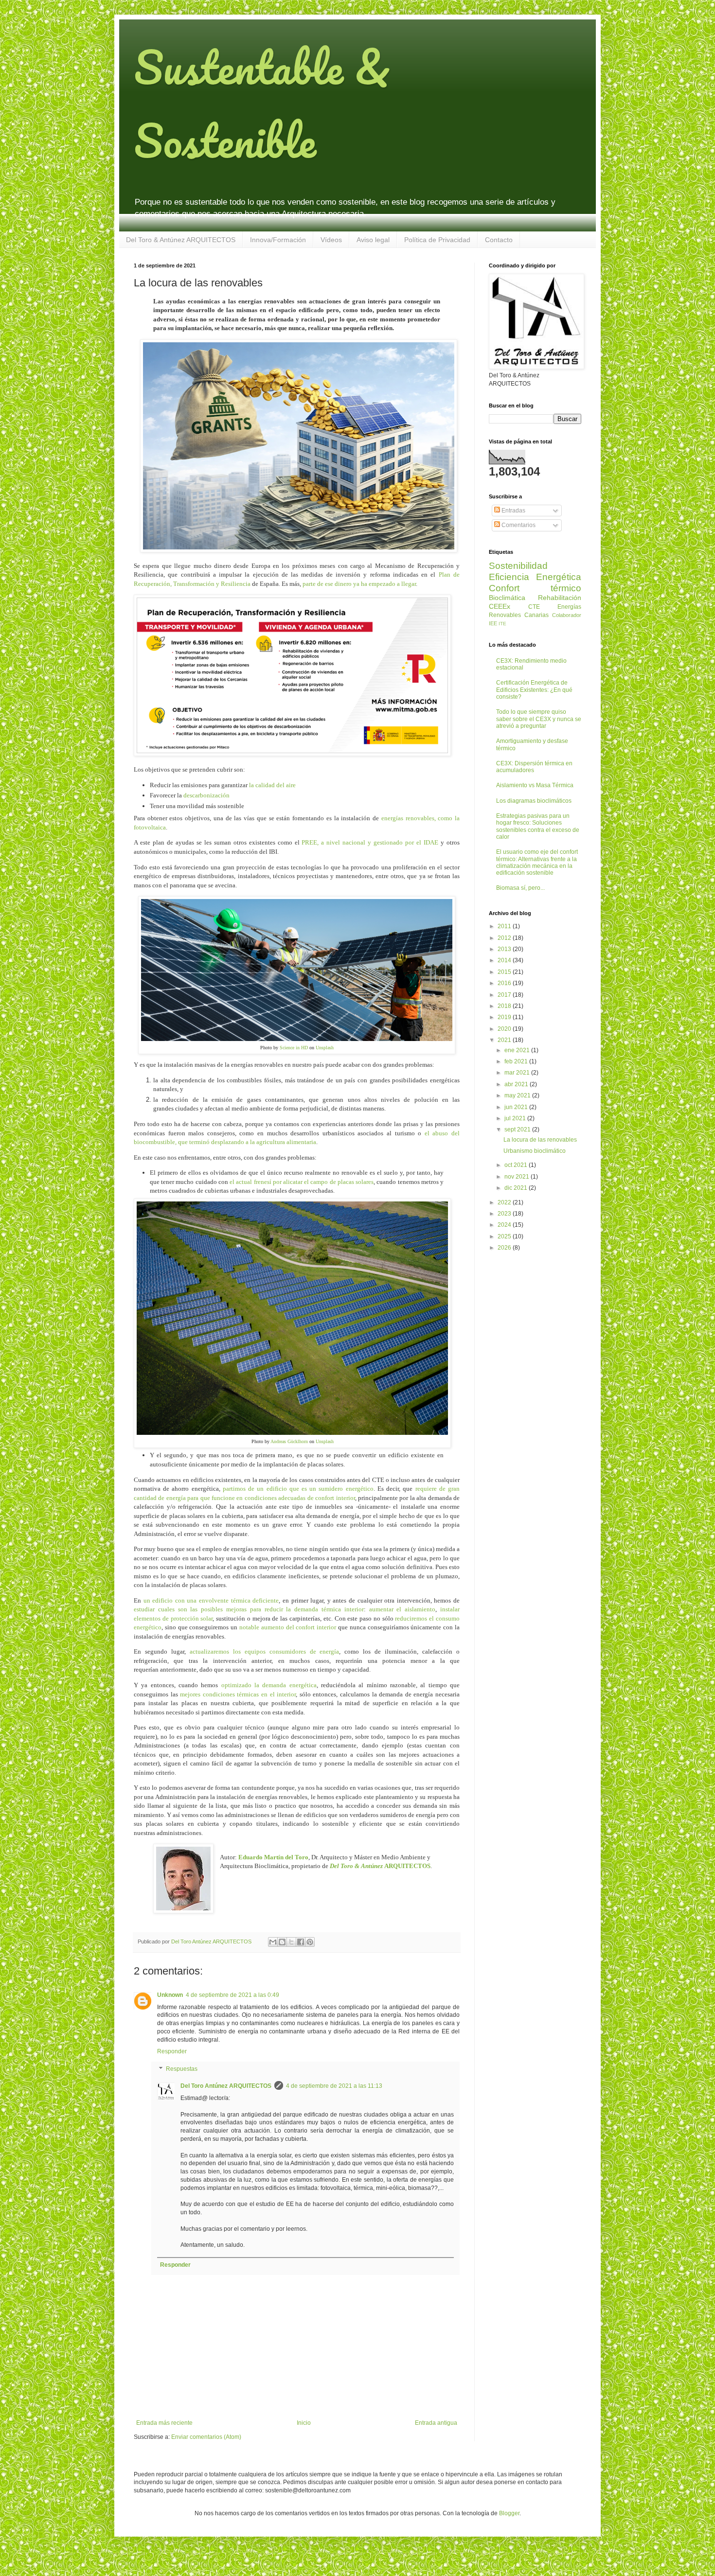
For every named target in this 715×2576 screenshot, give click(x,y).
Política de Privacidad (437, 240)
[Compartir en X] (291, 1942)
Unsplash (325, 1048)
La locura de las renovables (540, 1140)
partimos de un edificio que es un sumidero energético (298, 1489)
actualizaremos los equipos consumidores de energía (265, 1651)
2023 (505, 1214)
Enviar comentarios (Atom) (206, 2437)
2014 (505, 960)
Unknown (170, 1995)
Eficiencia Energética (535, 577)
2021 (505, 1040)
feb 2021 (517, 1061)
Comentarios (518, 525)
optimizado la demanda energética (269, 1685)
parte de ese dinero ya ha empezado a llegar (359, 584)
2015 (505, 972)
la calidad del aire (272, 785)
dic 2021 (517, 1188)
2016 (505, 983)
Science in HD (293, 1048)
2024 (505, 1225)
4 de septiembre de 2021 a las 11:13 (334, 2086)
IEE (493, 623)
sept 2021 (518, 1129)
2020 (505, 1029)
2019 (505, 1017)
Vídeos (331, 240)
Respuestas (182, 2069)
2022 (505, 1202)
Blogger (509, 2513)
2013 (505, 949)
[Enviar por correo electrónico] (273, 1942)
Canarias (536, 615)
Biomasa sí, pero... (520, 888)
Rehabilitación (560, 598)
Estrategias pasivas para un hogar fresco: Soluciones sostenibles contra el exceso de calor (538, 826)
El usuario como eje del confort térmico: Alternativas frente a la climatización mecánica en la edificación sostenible (537, 862)
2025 (505, 1236)
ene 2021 (518, 1050)
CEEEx (500, 606)
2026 (505, 1248)
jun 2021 (517, 1107)
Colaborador (567, 615)
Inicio (304, 2423)
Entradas (513, 511)
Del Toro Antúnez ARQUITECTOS (226, 2086)
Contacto (499, 240)
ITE (502, 624)
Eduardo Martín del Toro (273, 1857)
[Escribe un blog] (282, 1942)
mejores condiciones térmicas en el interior (238, 1694)
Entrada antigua (436, 2423)
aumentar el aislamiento (402, 1609)
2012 (505, 938)
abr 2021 (517, 1084)
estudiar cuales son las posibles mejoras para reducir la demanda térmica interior (249, 1609)
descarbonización (206, 795)
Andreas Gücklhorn (289, 1441)
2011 (505, 926)
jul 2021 (516, 1118)
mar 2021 (518, 1073)
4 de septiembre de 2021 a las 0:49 (232, 1995)
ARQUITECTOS (380, 1866)
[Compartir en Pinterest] (310, 1942)
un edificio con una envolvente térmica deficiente (211, 1600)
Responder (172, 2051)
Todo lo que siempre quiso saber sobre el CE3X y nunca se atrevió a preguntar (539, 719)
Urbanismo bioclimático (535, 1151)
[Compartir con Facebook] (301, 1942)
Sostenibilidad (518, 566)
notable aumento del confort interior (288, 1627)
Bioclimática (507, 598)
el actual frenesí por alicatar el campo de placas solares (302, 1182)
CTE (534, 607)
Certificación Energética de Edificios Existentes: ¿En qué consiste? (534, 690)
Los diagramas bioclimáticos (534, 801)
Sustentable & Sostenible (262, 104)
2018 (505, 1006)
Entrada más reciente (164, 2423)
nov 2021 (518, 1177)
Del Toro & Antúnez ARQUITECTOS (181, 240)
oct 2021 (517, 1165)
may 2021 (518, 1095)
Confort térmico (535, 588)
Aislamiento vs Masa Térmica (535, 785)
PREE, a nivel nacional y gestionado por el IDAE (370, 842)
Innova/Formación (278, 240)
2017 (505, 995)
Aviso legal (373, 240)
